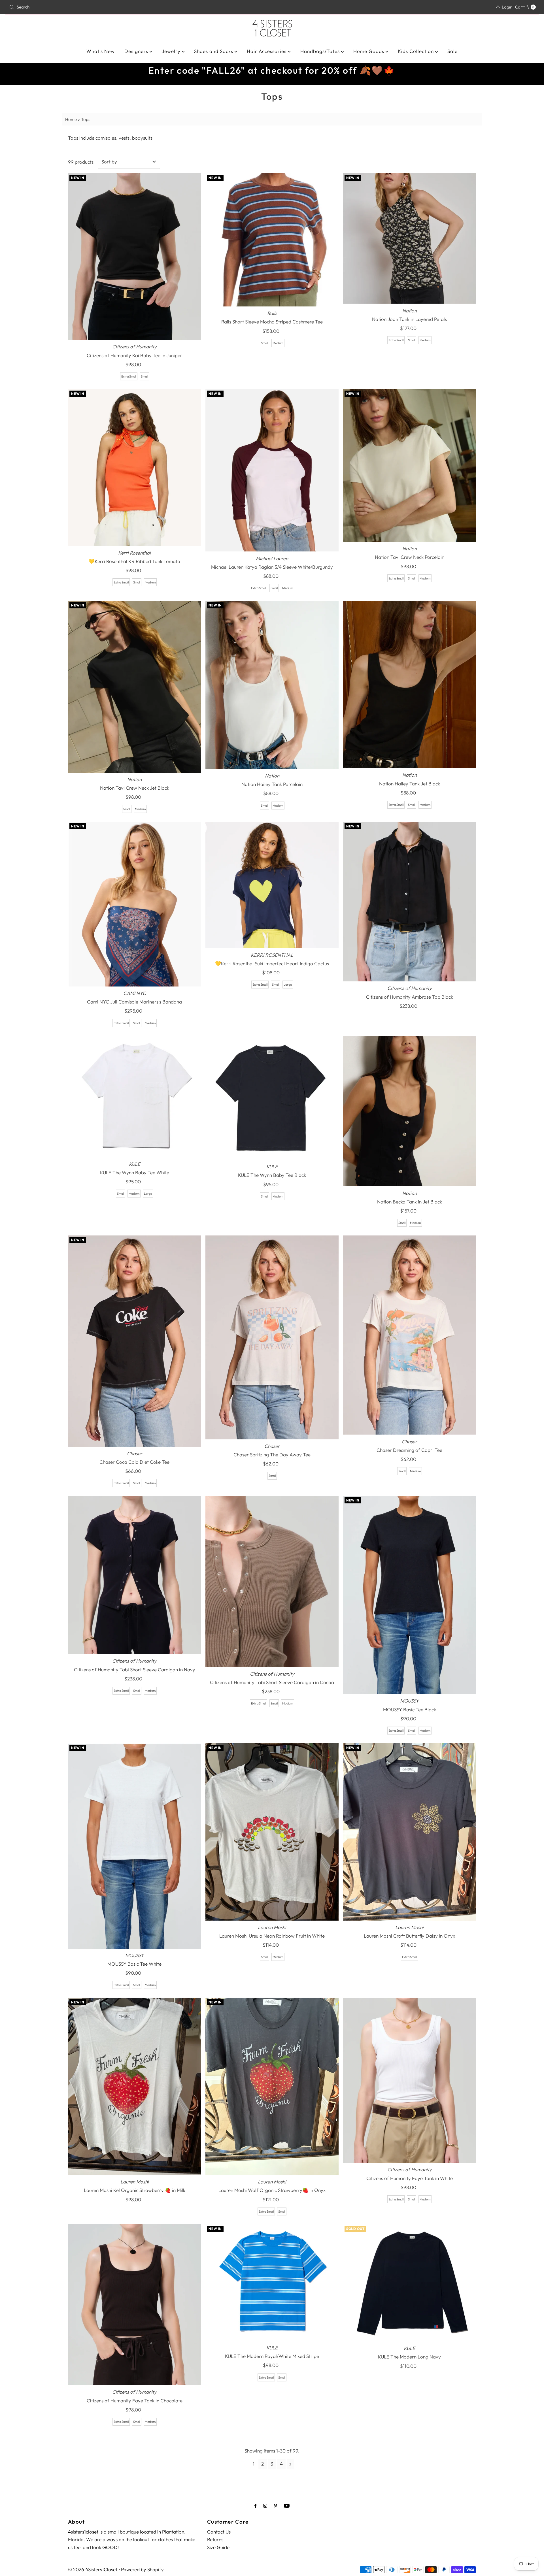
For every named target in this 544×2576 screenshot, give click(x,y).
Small (144, 376)
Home (71, 119)
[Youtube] (287, 2506)
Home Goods (369, 51)
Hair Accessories (267, 51)
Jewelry (172, 51)
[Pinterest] (276, 2506)
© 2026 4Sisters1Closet (93, 2569)
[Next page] (291, 2464)
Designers (137, 51)
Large (288, 985)
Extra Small (129, 376)
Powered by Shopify (142, 2569)
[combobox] (94, 7)
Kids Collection (416, 51)
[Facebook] (256, 2506)
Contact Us (219, 2532)
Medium (278, 343)
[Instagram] (265, 2506)
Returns (215, 2539)
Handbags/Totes (321, 51)
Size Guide (218, 2547)
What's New (101, 51)
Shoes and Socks (214, 51)
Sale (452, 51)
